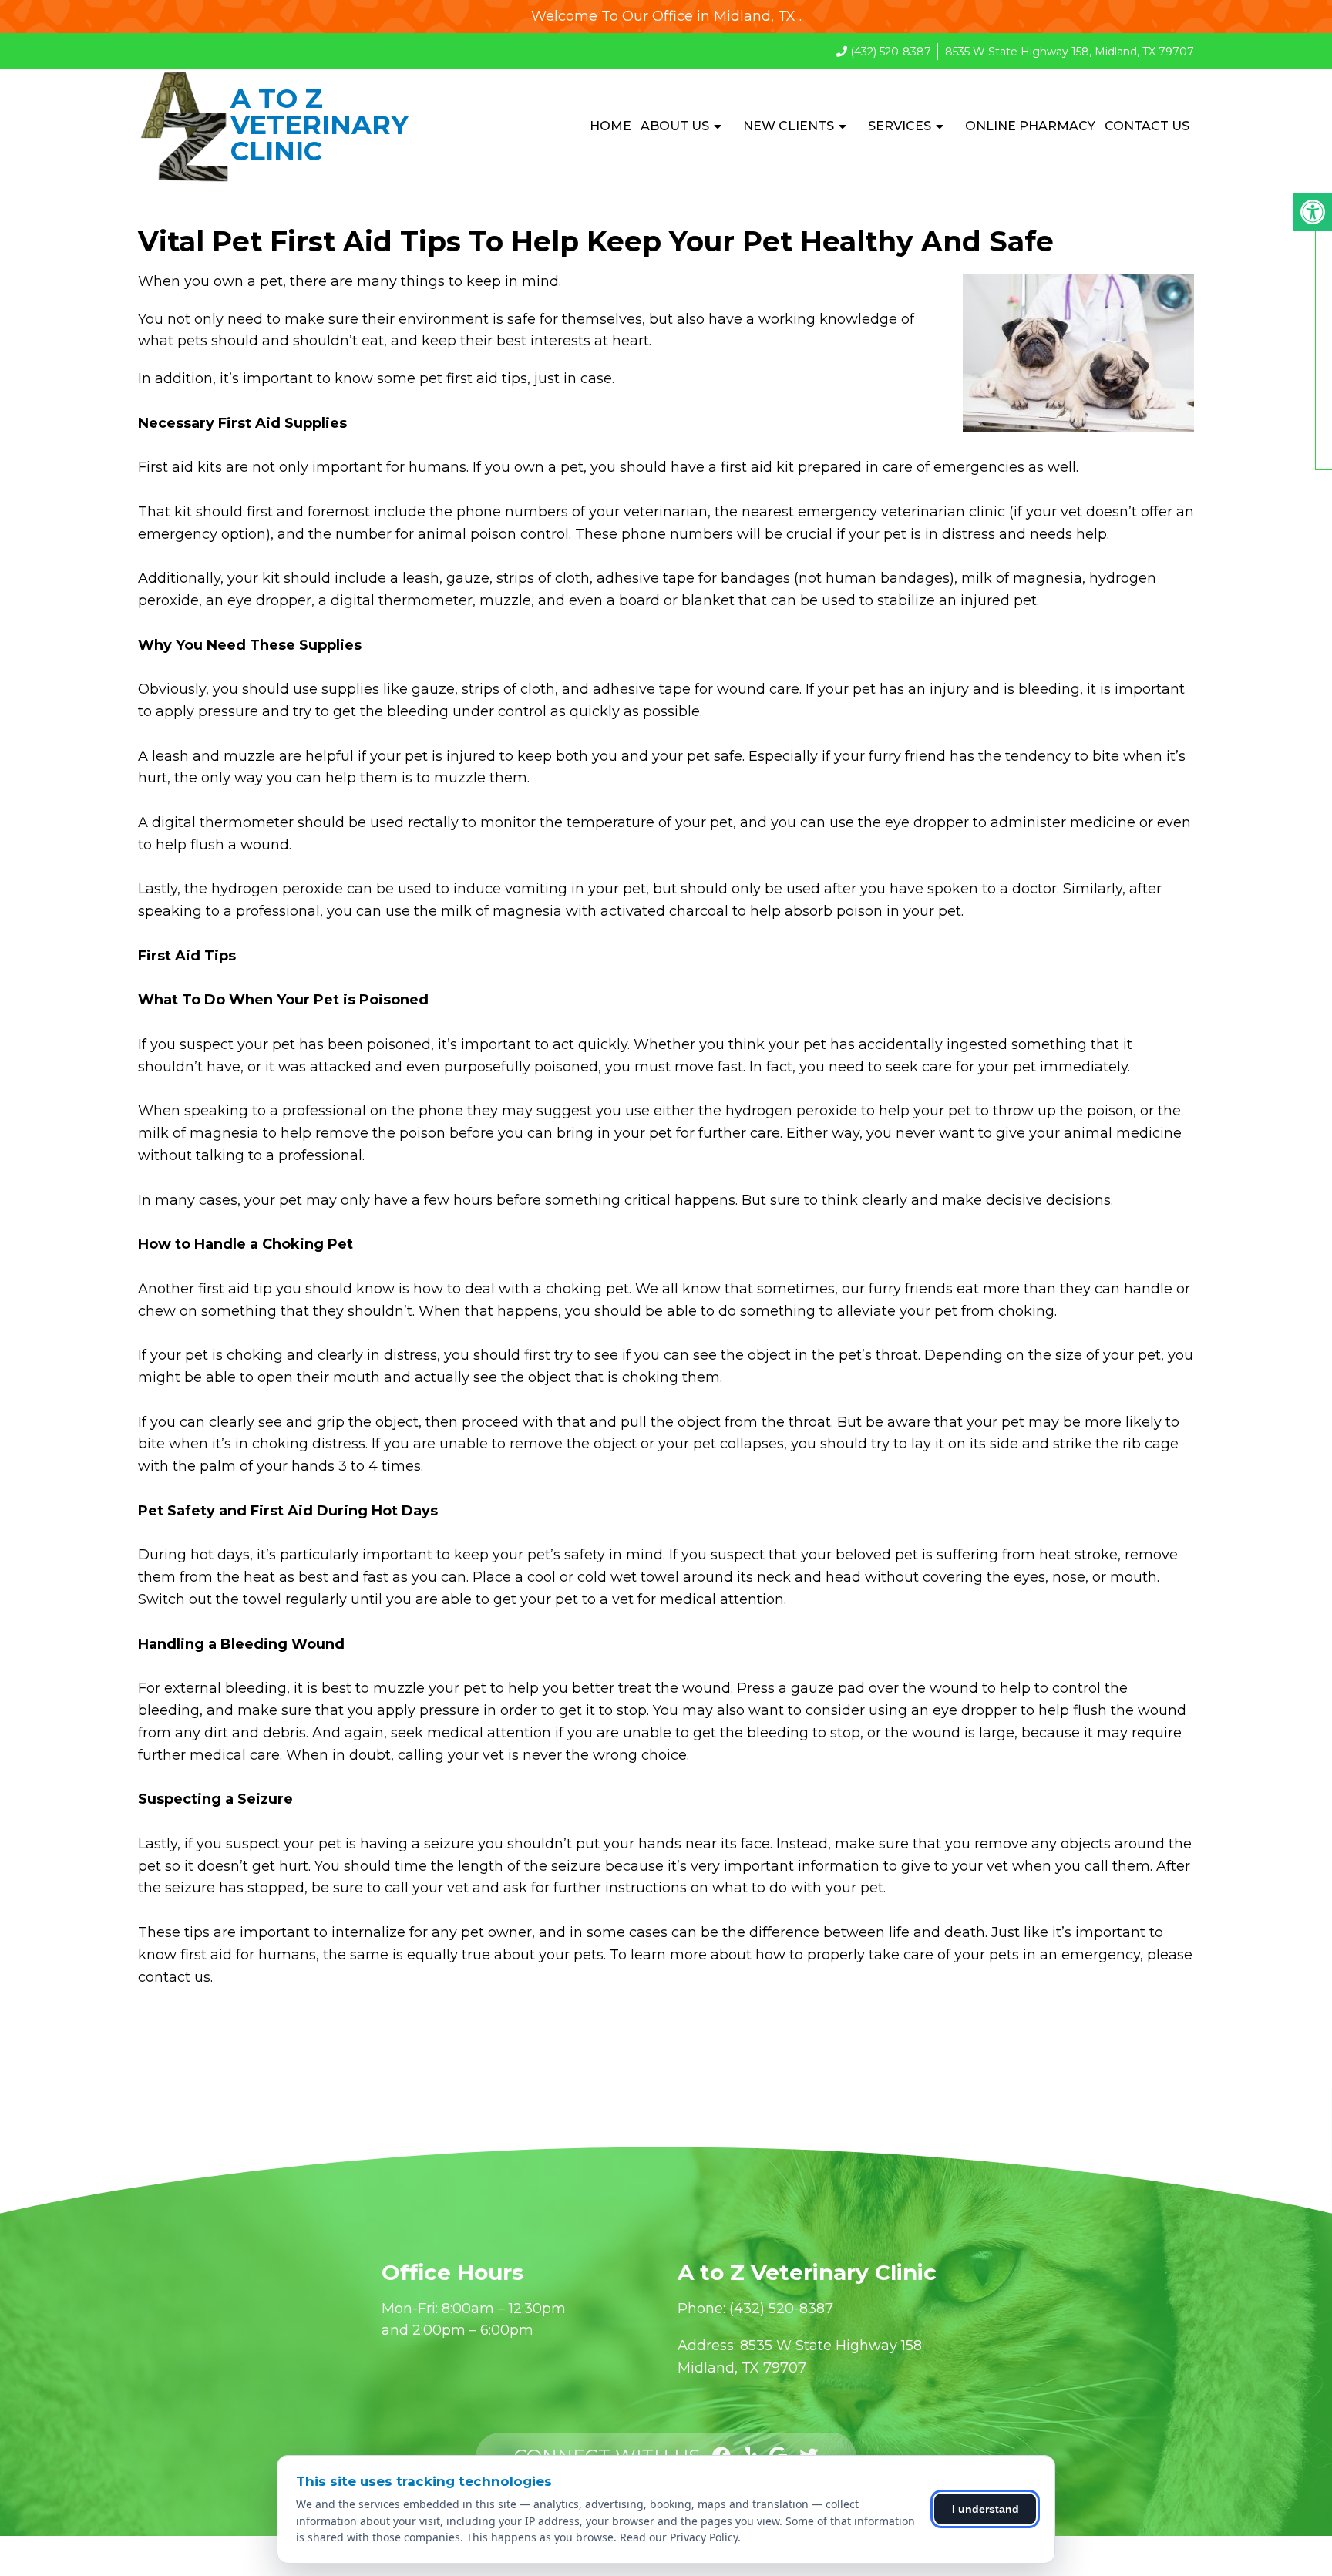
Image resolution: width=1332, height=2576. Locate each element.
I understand (986, 2509)
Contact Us (1147, 126)
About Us (675, 126)
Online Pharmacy (1030, 126)
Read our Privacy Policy (679, 2537)
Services (900, 126)
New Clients (789, 126)
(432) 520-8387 (891, 52)
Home (610, 126)
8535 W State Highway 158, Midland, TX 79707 (1070, 52)
